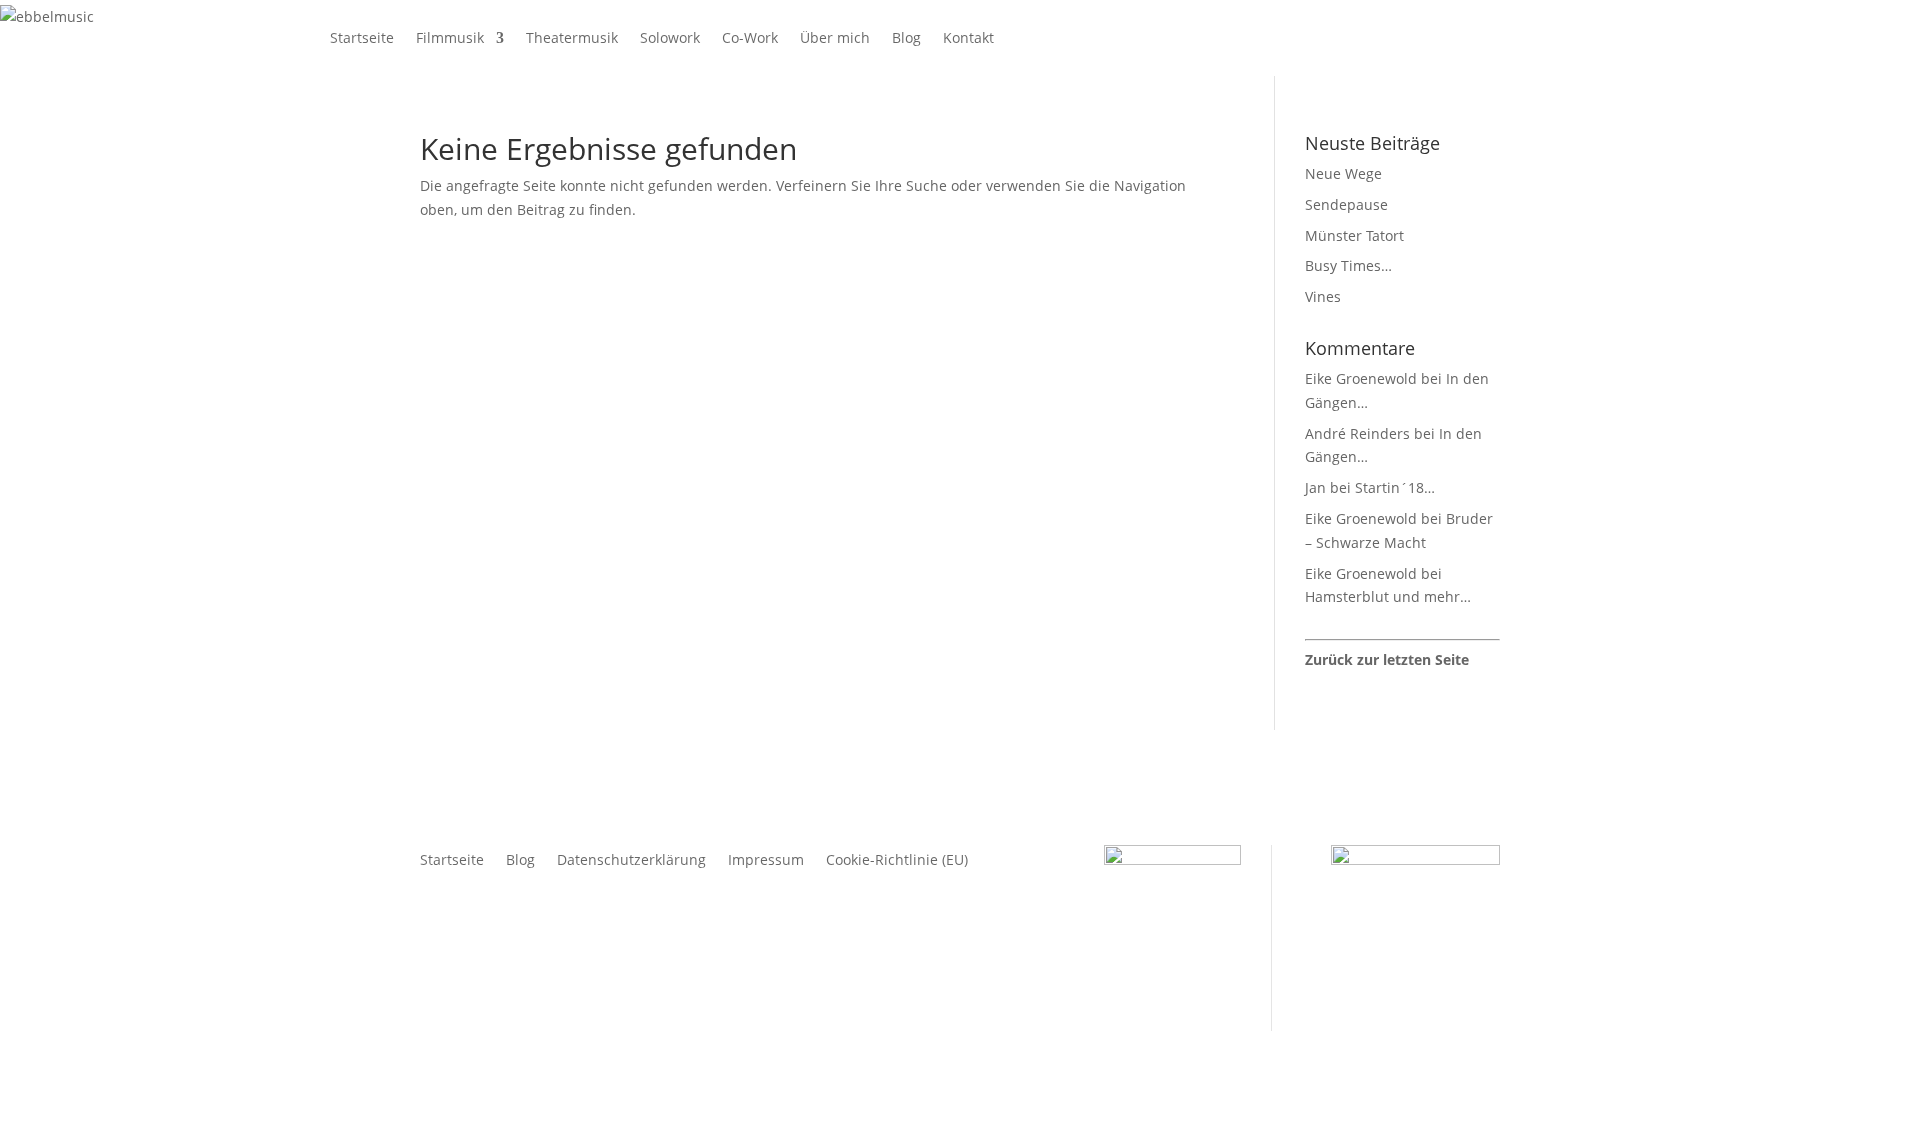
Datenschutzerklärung (631, 861)
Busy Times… (1348, 265)
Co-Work (750, 37)
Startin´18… (1395, 487)
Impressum (766, 861)
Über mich (835, 37)
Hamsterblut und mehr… (1388, 596)
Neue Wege (1343, 173)
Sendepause (1346, 204)
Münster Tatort (1354, 235)
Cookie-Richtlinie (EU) (897, 861)
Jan (1315, 487)
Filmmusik (450, 37)
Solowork (670, 37)
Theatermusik (572, 37)
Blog (906, 37)
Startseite (362, 37)
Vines (1323, 296)
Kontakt (968, 37)
